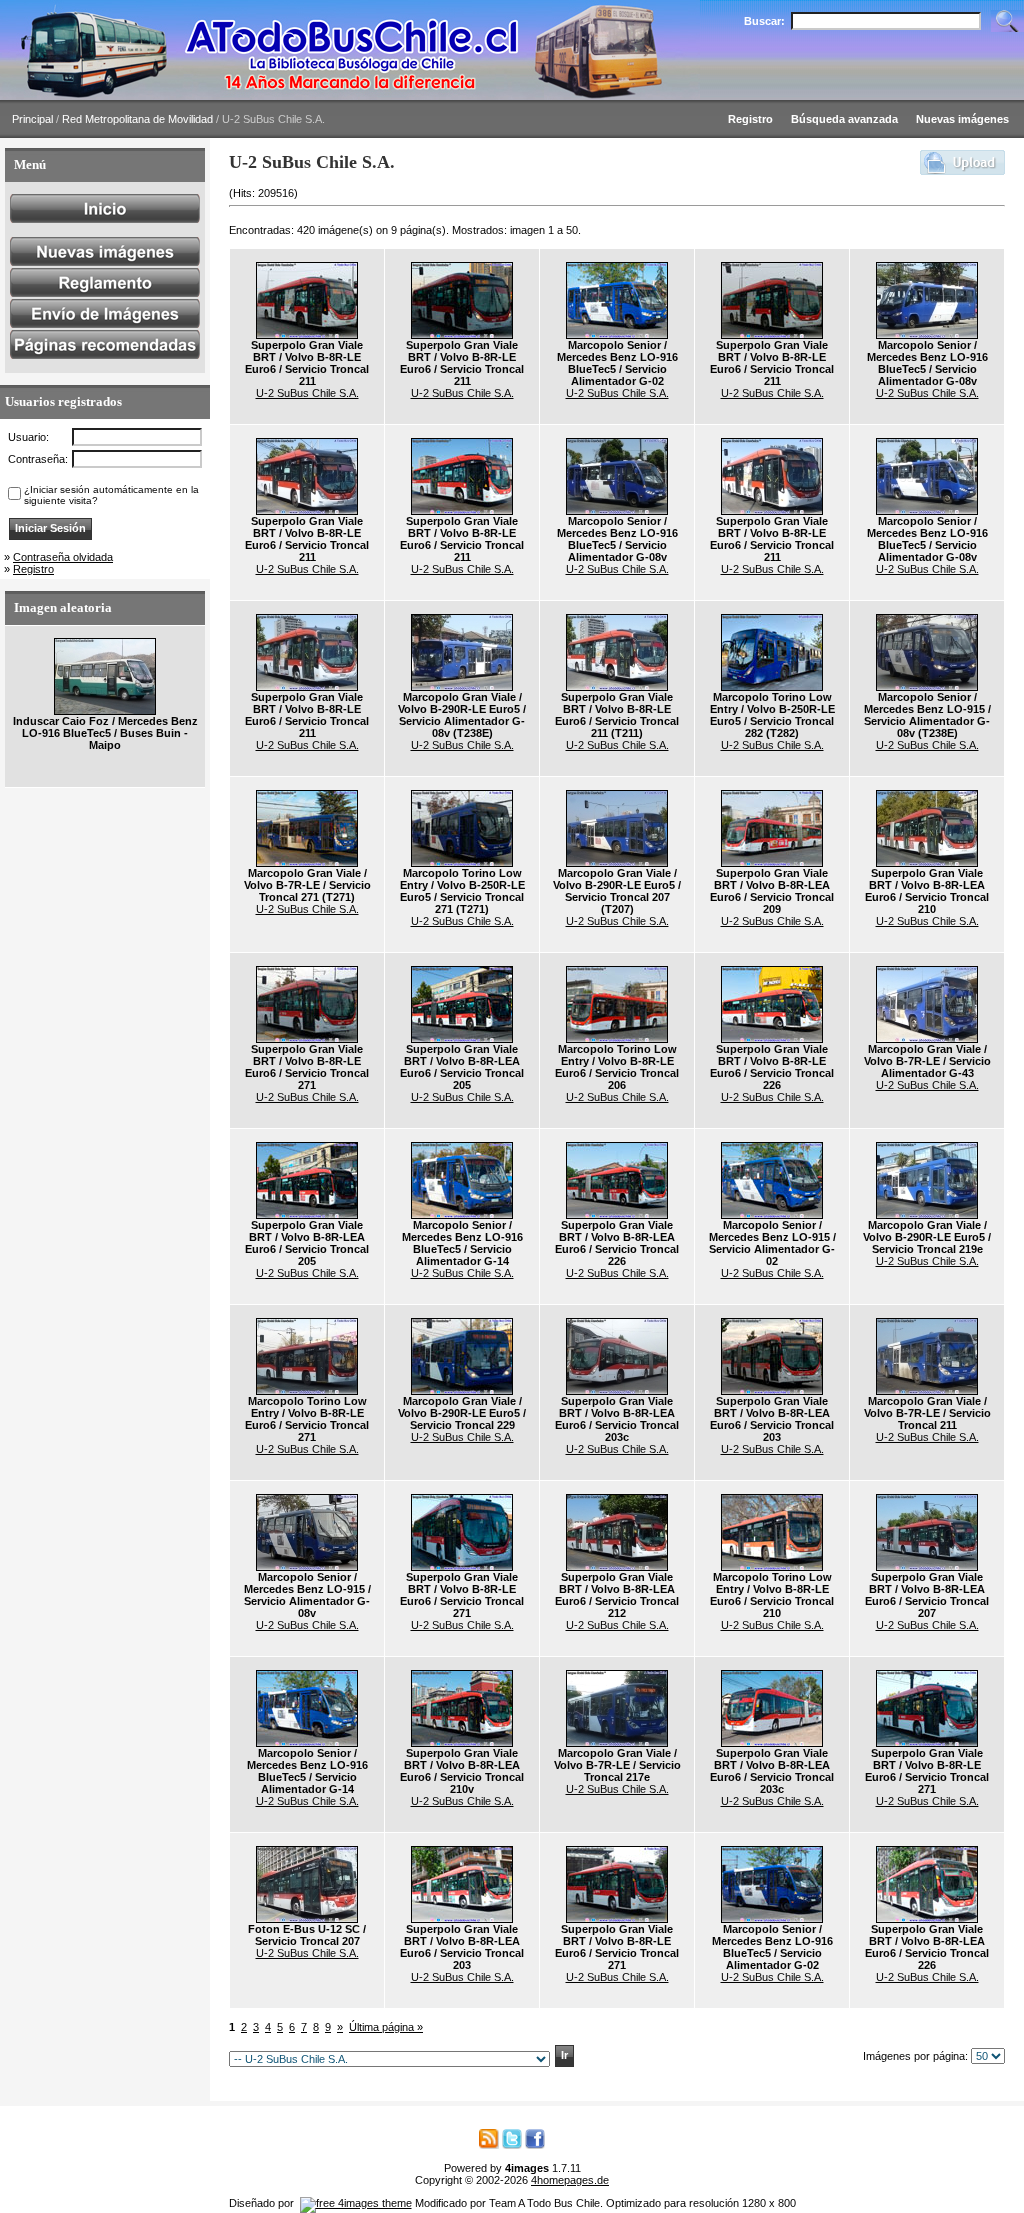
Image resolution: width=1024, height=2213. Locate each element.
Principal (32, 119)
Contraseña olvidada (63, 557)
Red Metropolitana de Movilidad (137, 119)
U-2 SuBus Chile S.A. (307, 393)
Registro (33, 569)
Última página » (386, 2027)
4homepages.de (570, 2180)
